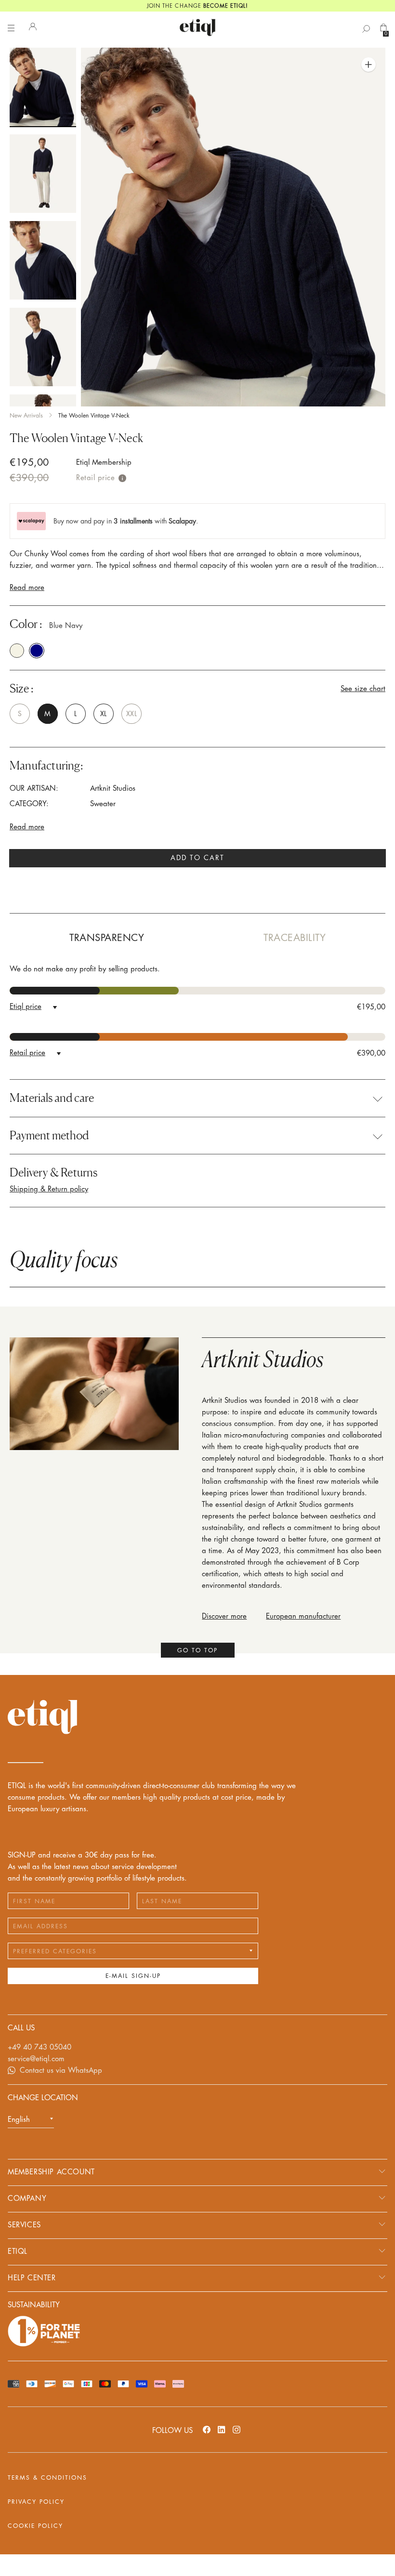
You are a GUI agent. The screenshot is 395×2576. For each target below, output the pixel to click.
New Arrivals (26, 416)
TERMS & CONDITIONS (47, 2478)
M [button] (47, 714)
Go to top (197, 1650)
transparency (107, 938)
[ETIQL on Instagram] (237, 2429)
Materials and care (52, 1098)
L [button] (75, 714)
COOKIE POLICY (35, 2526)
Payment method (49, 1136)
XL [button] (103, 714)
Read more (27, 588)
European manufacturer (303, 1616)
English (19, 2120)
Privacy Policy (36, 2502)
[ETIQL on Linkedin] (222, 2429)
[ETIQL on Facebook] (207, 2429)
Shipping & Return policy (49, 1189)
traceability (295, 938)
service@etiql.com (36, 2059)
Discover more (224, 1616)
